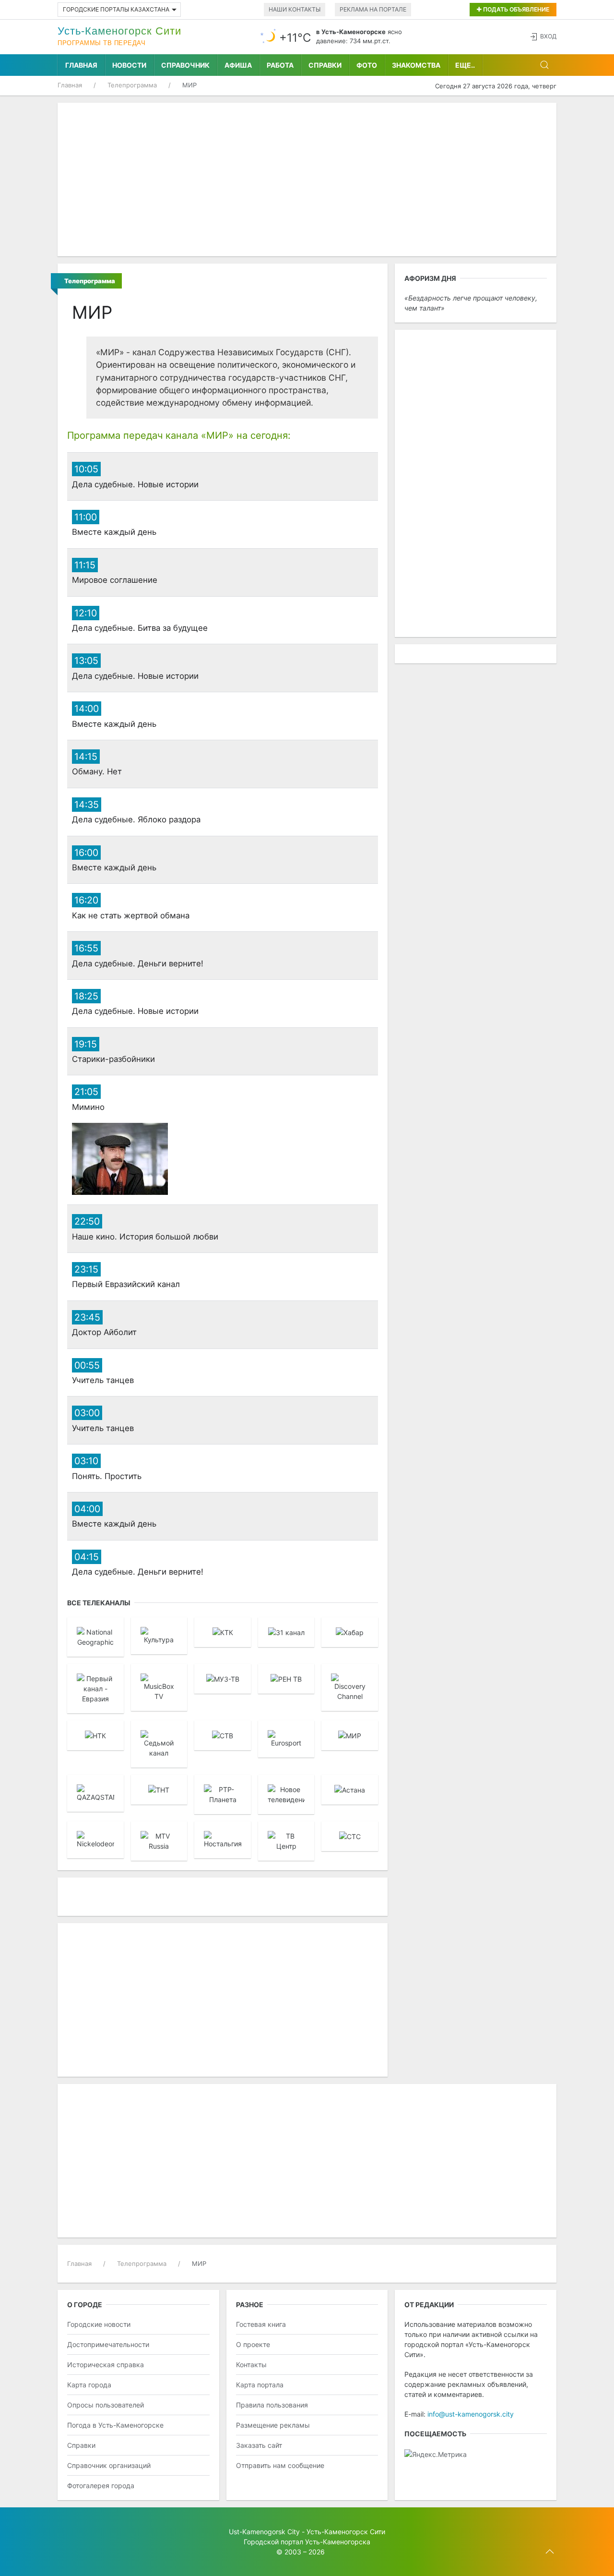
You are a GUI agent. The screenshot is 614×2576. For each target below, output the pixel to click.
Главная (81, 65)
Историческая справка (106, 2365)
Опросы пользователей (106, 2405)
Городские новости (99, 2324)
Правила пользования (272, 2405)
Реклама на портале (373, 9)
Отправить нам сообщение (280, 2465)
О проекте (253, 2344)
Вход (548, 36)
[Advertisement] (307, 180)
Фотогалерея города (101, 2486)
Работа (280, 65)
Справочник (185, 65)
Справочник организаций (109, 2465)
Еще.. (465, 65)
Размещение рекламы (273, 2425)
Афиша (238, 65)
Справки (325, 65)
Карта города (89, 2385)
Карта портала (260, 2385)
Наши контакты (295, 9)
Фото (367, 65)
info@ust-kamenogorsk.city (471, 2414)
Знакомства (416, 65)
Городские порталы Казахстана (116, 9)
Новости (129, 65)
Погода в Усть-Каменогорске (115, 2425)
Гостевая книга (261, 2324)
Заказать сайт (259, 2445)
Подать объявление (515, 9)
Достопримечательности (108, 2344)
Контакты (251, 2365)
